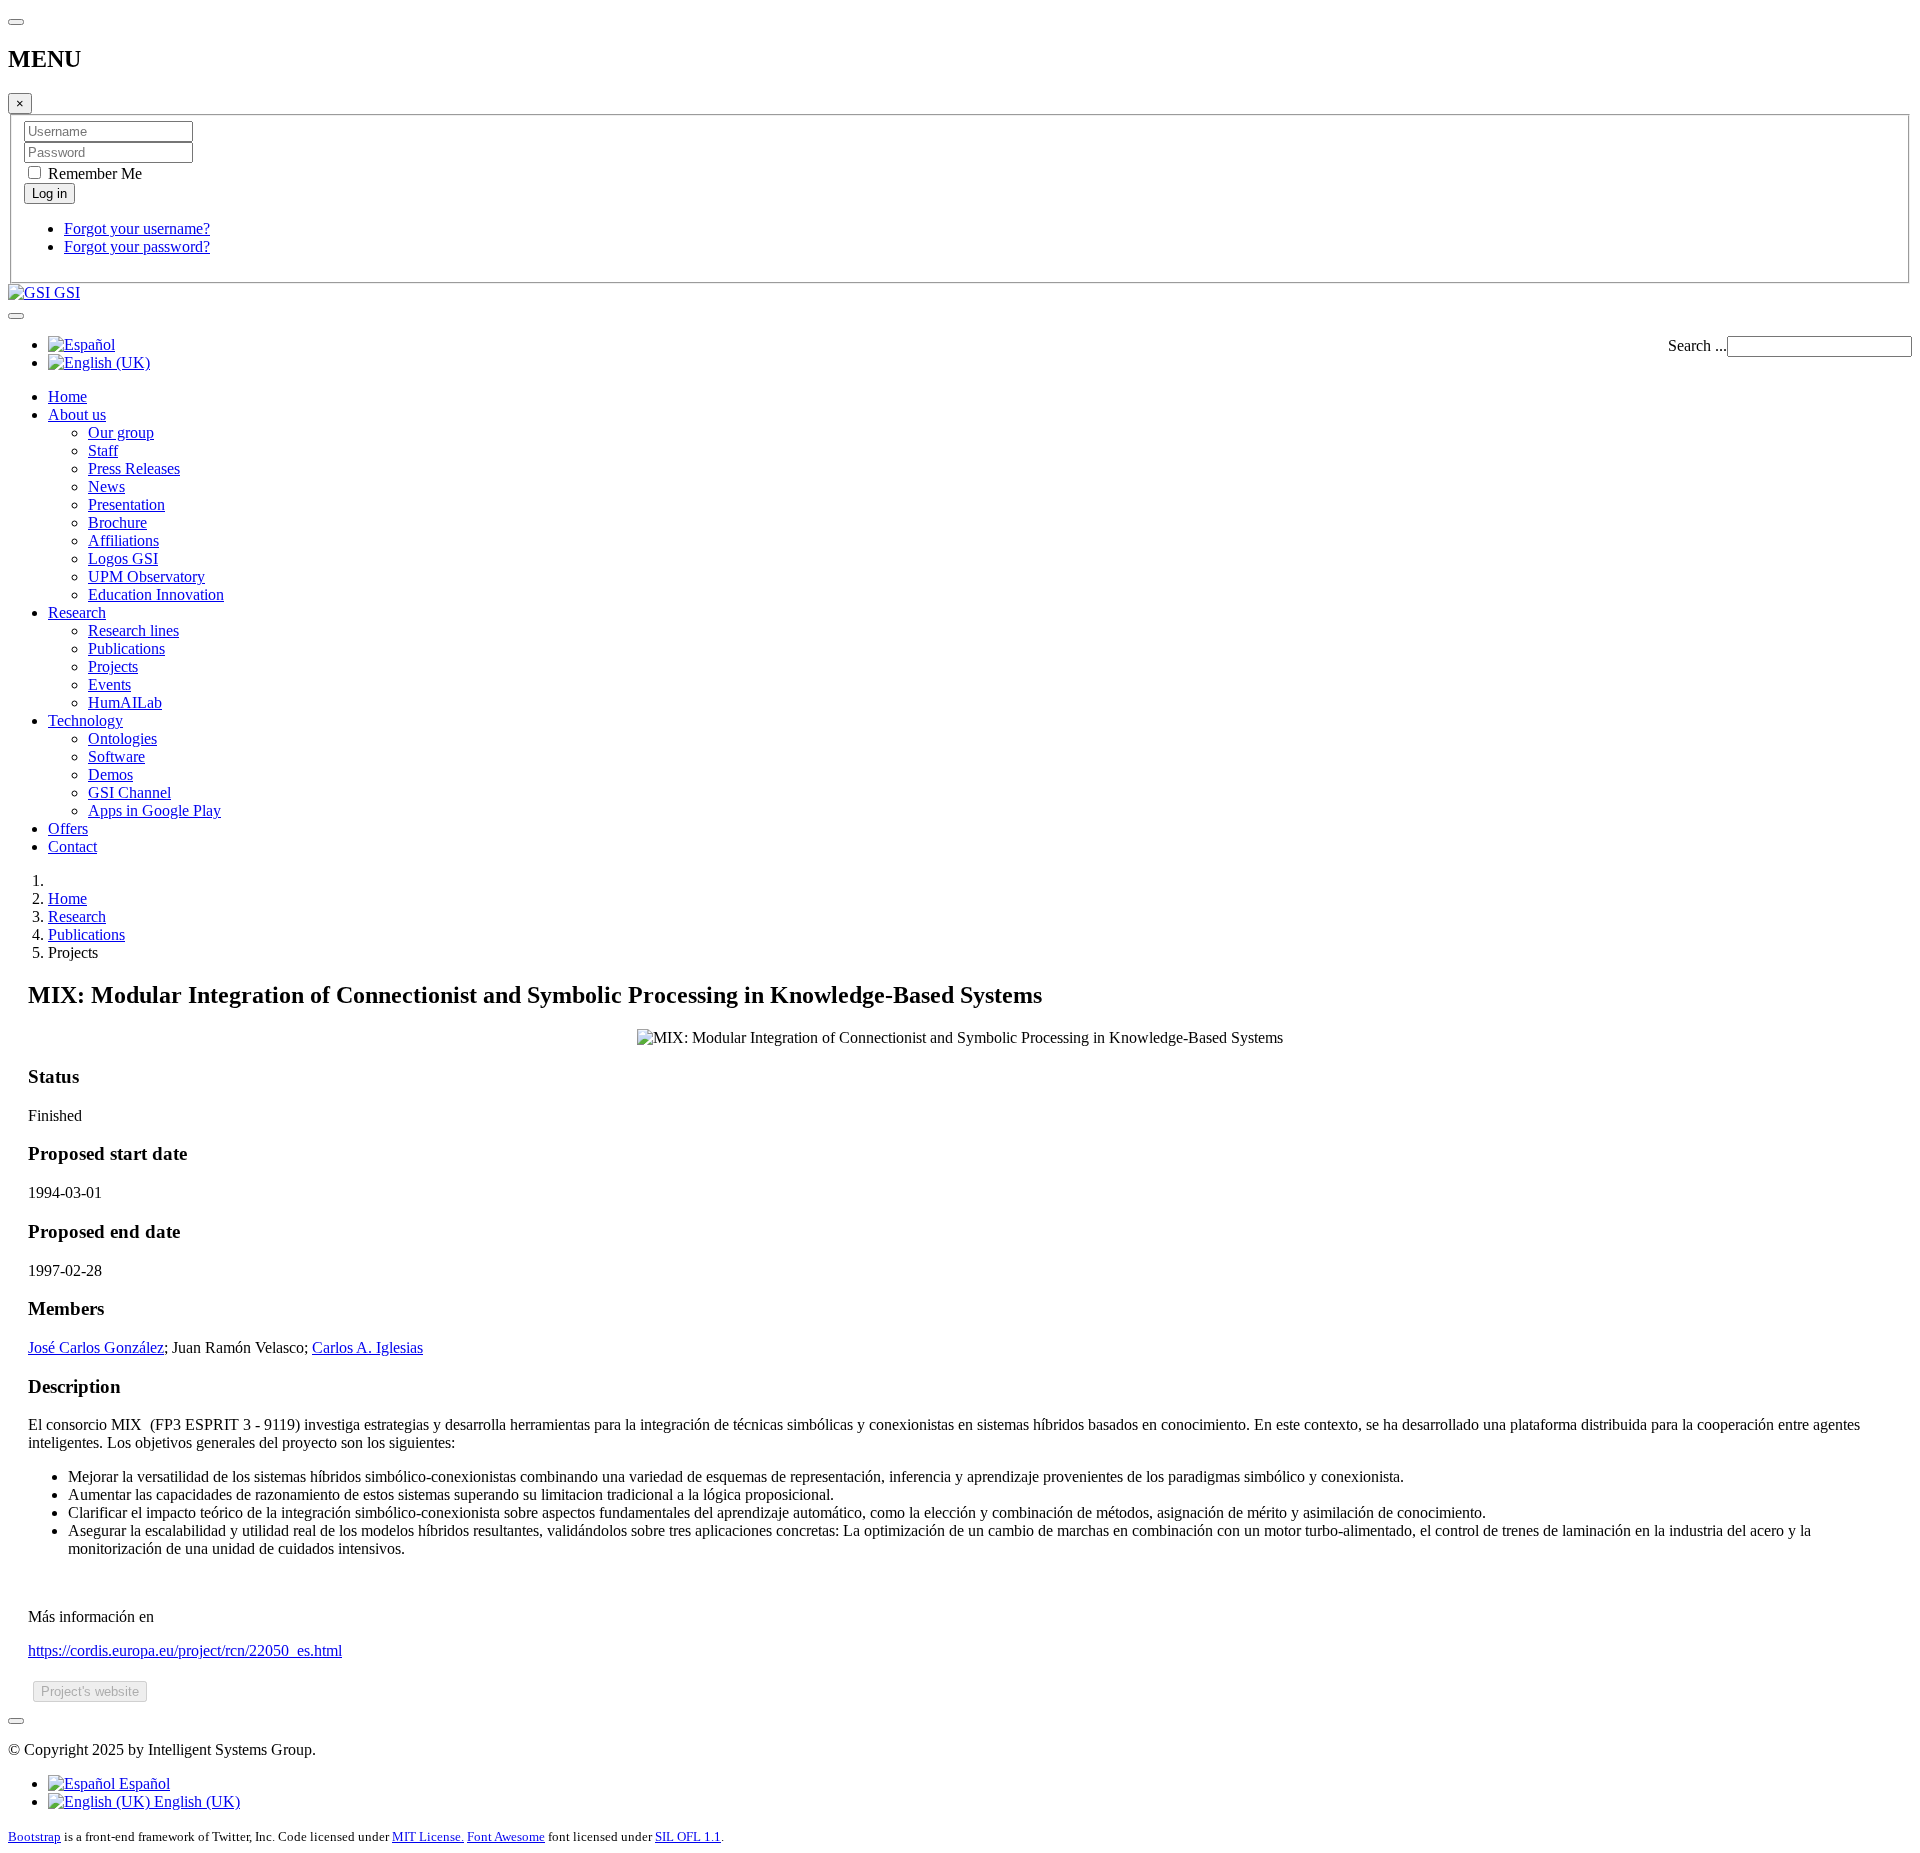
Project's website (90, 1691)
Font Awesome (506, 1836)
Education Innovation (156, 594)
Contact (72, 846)
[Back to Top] (16, 1721)
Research (77, 612)
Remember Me (93, 173)
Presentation (126, 504)
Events (109, 684)
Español (142, 1783)
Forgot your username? (137, 228)
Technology (85, 720)
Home (67, 396)
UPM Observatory (146, 576)
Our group (121, 432)
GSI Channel (129, 792)
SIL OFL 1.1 (688, 1836)
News (106, 486)
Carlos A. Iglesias (367, 1347)
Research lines (133, 630)
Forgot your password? (137, 246)
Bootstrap (34, 1836)
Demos (110, 774)
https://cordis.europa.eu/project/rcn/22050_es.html (185, 1650)
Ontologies (122, 738)
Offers (68, 828)
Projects (113, 666)
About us (77, 414)
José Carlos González (96, 1347)
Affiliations (123, 540)
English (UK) (195, 1801)
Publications (126, 648)
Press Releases (134, 468)
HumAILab (125, 702)
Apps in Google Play (154, 810)
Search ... (1697, 345)
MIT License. (428, 1836)
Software (116, 756)
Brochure (117, 522)
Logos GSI (123, 558)
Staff (103, 450)
